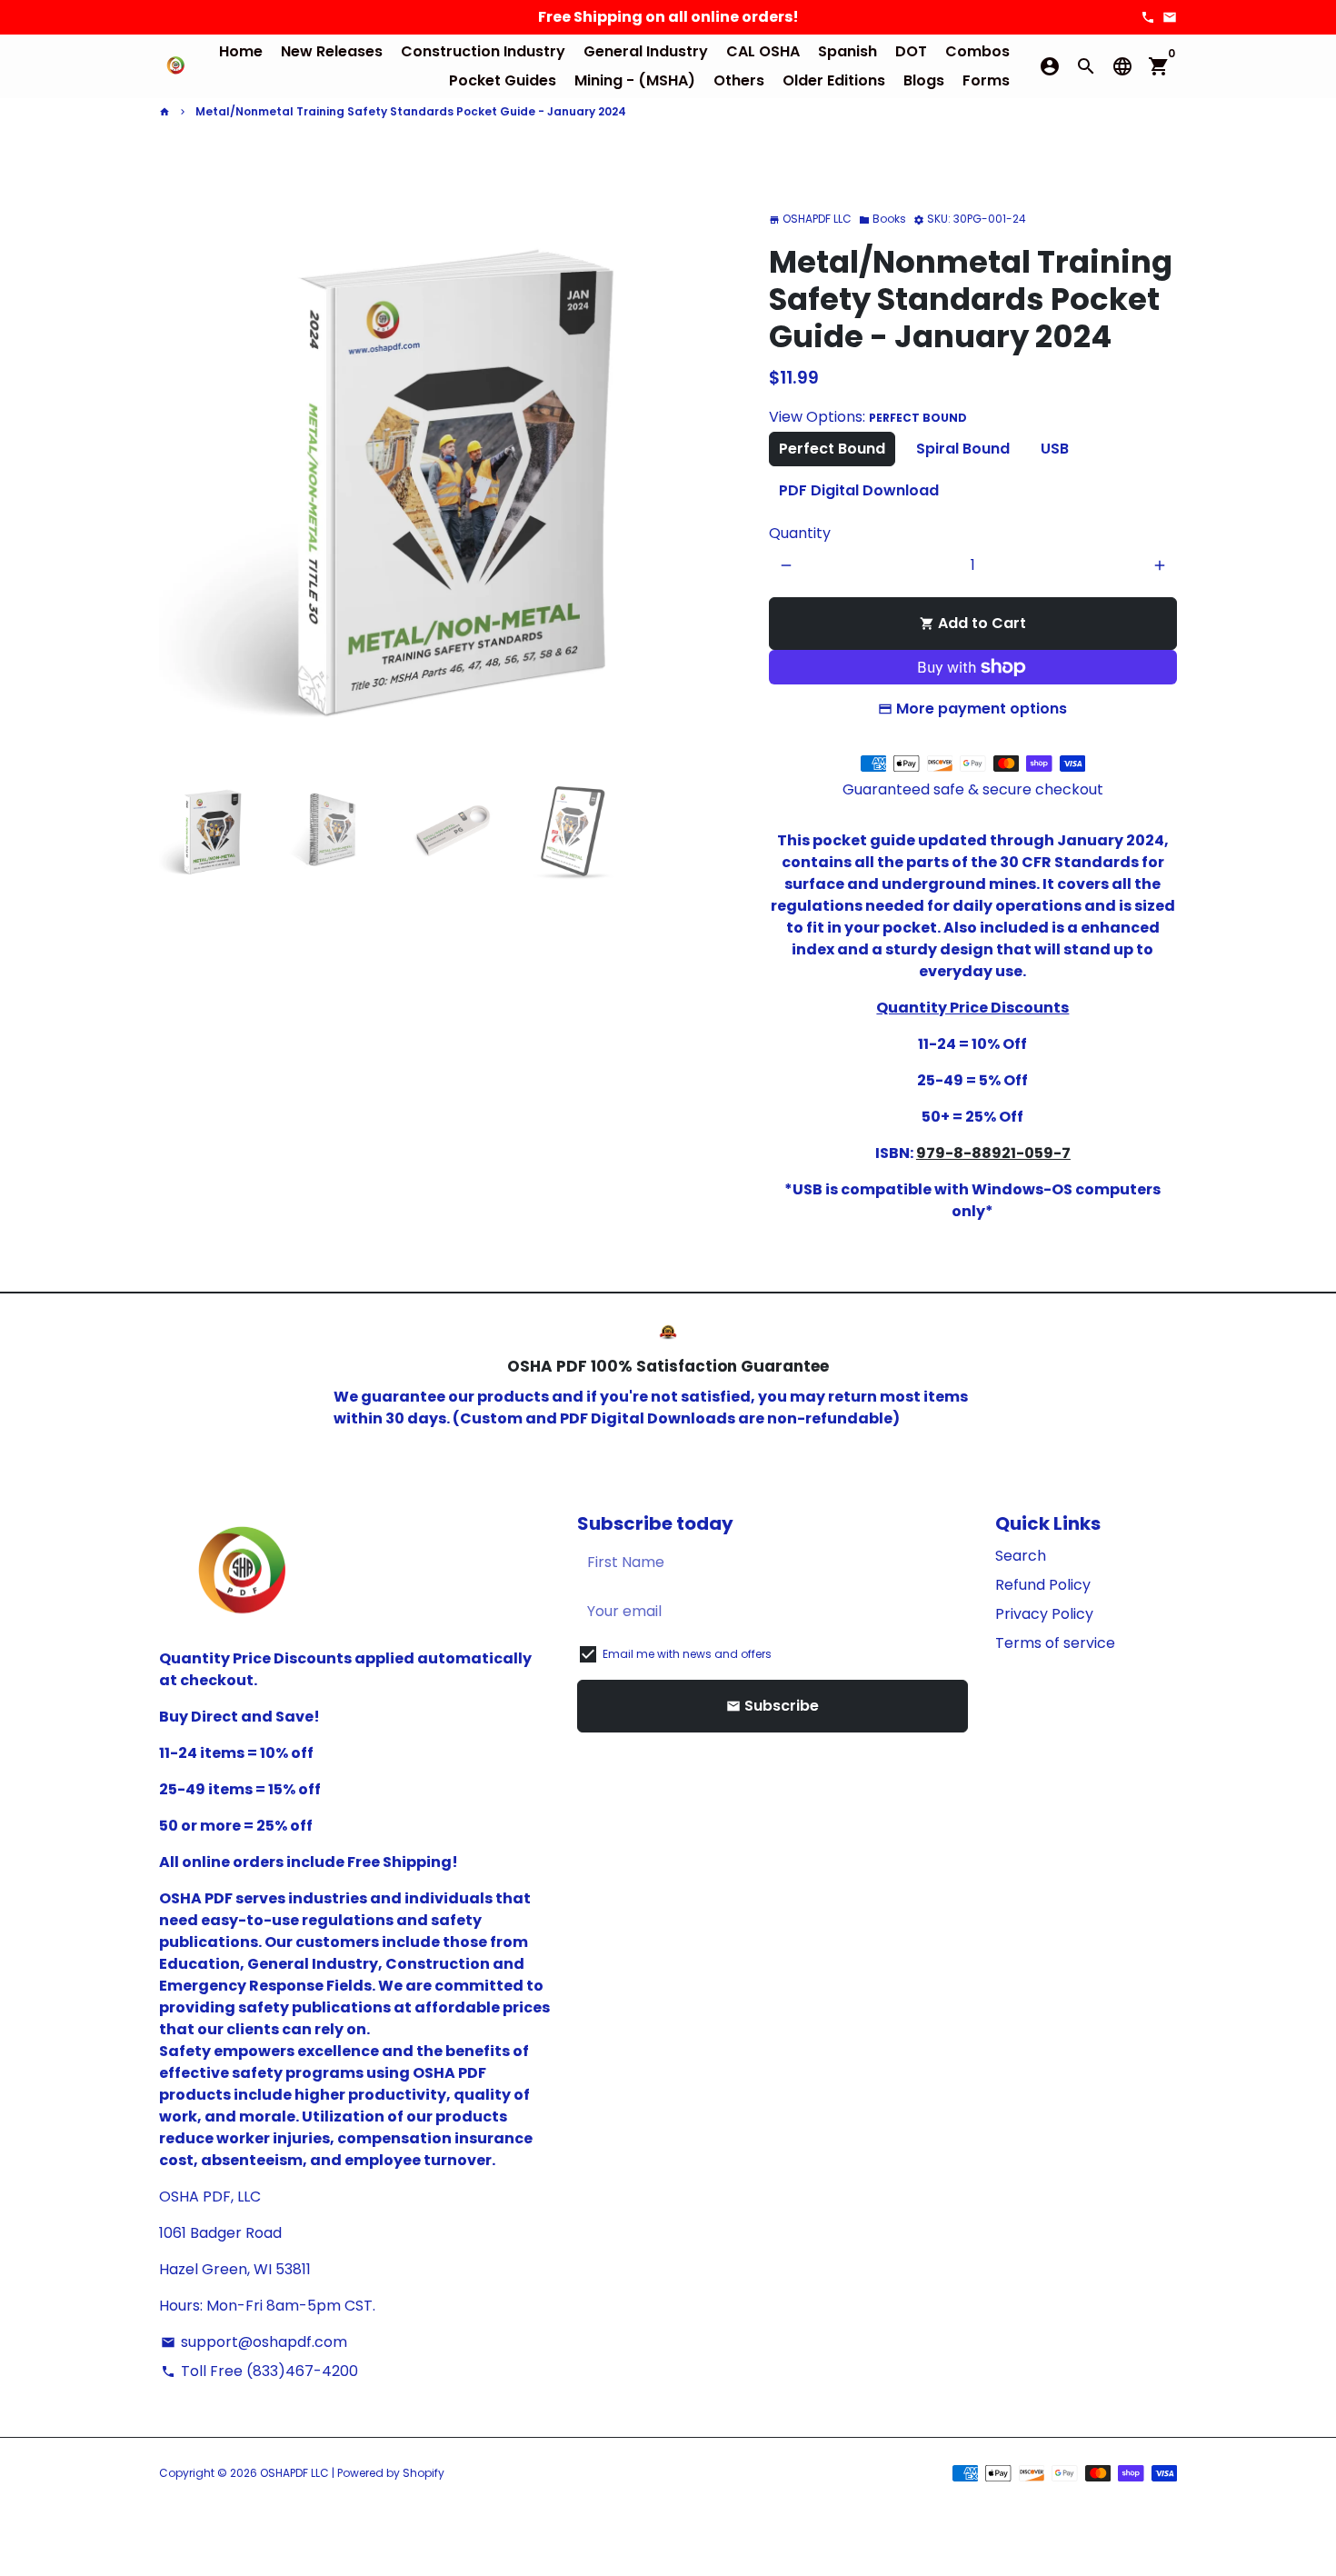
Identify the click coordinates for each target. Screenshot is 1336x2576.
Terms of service (1055, 1643)
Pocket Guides (503, 80)
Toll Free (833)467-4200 (259, 2371)
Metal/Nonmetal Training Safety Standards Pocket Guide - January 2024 (411, 111)
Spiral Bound (963, 449)
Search (1021, 1556)
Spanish (847, 51)
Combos (977, 51)
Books (882, 219)
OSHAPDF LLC (294, 2473)
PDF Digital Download (859, 490)
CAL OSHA (763, 51)
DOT (911, 51)
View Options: (868, 417)
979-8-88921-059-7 (993, 1153)
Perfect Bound (832, 449)
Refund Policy (1043, 1585)
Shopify (424, 2473)
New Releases (332, 51)
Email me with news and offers (687, 1654)
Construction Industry (483, 51)
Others (739, 80)
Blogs (924, 80)
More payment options (982, 709)
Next (717, 472)
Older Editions (834, 80)
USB (1055, 449)
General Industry (646, 51)
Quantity (800, 533)
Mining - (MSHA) (635, 80)
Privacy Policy (1044, 1614)
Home (241, 51)
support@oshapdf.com (254, 2342)
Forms (986, 80)
